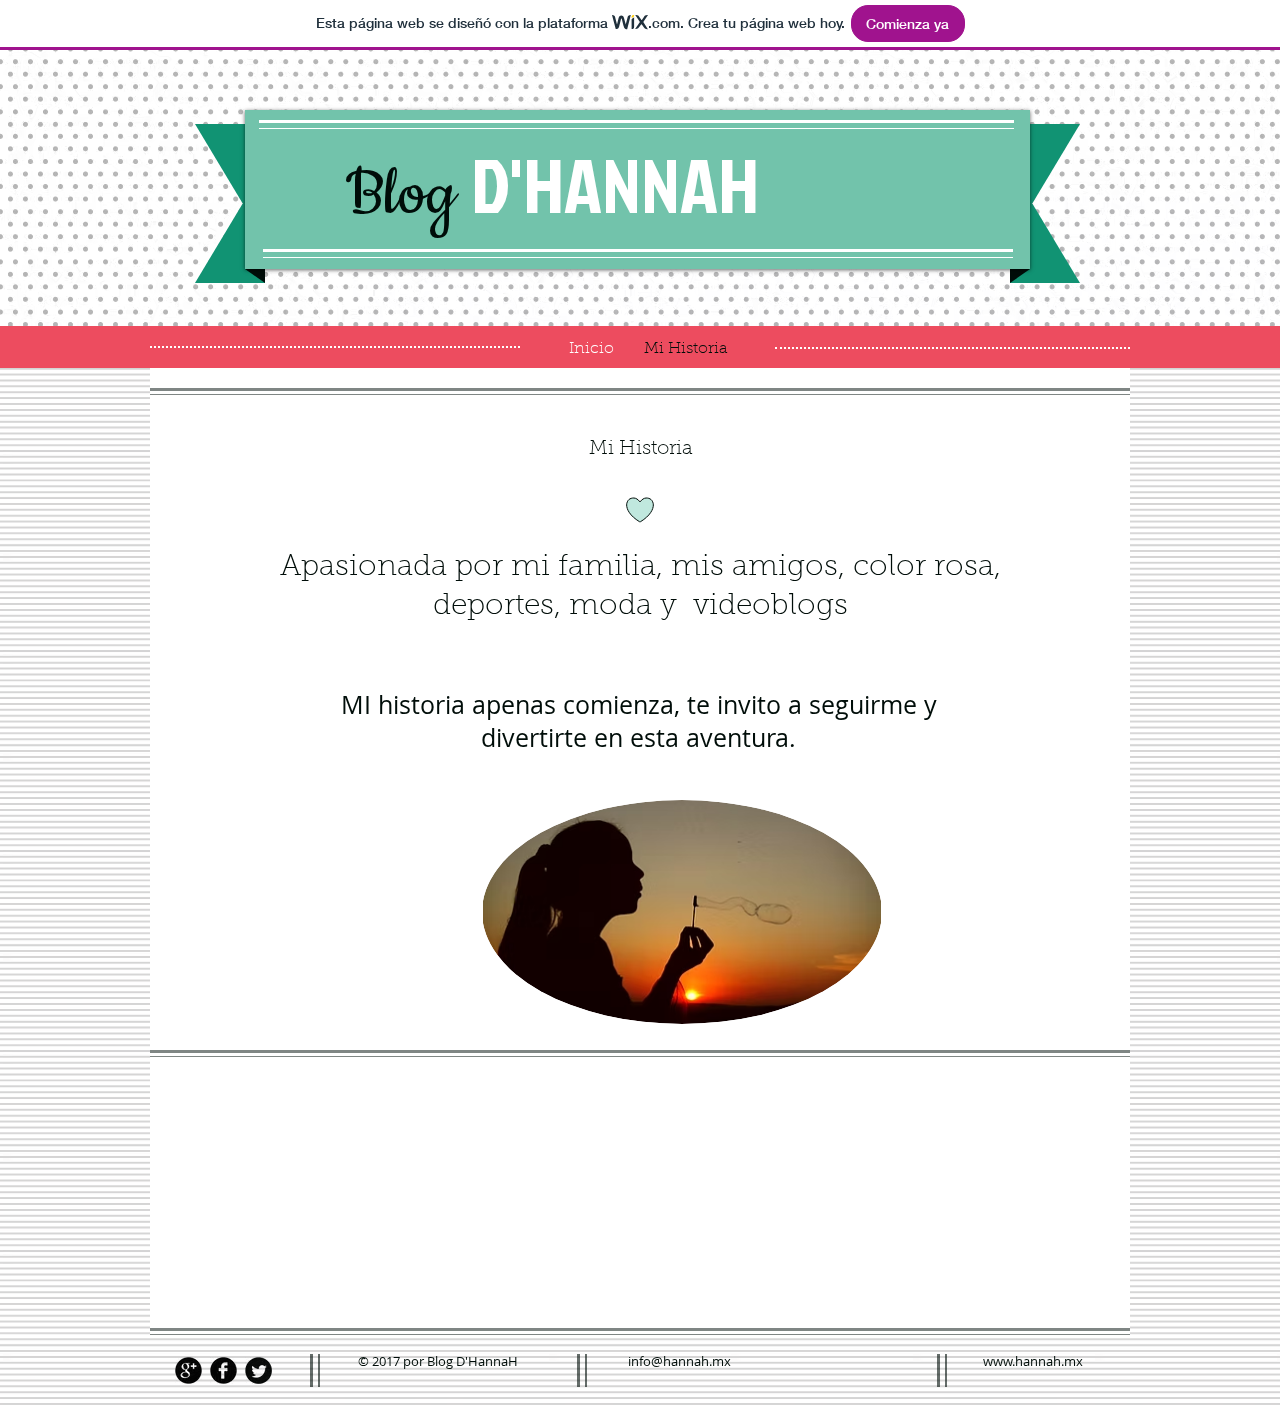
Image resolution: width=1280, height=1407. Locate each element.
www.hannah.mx (1033, 1361)
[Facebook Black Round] (223, 1370)
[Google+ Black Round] (188, 1370)
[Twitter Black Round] (258, 1370)
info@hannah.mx (679, 1361)
